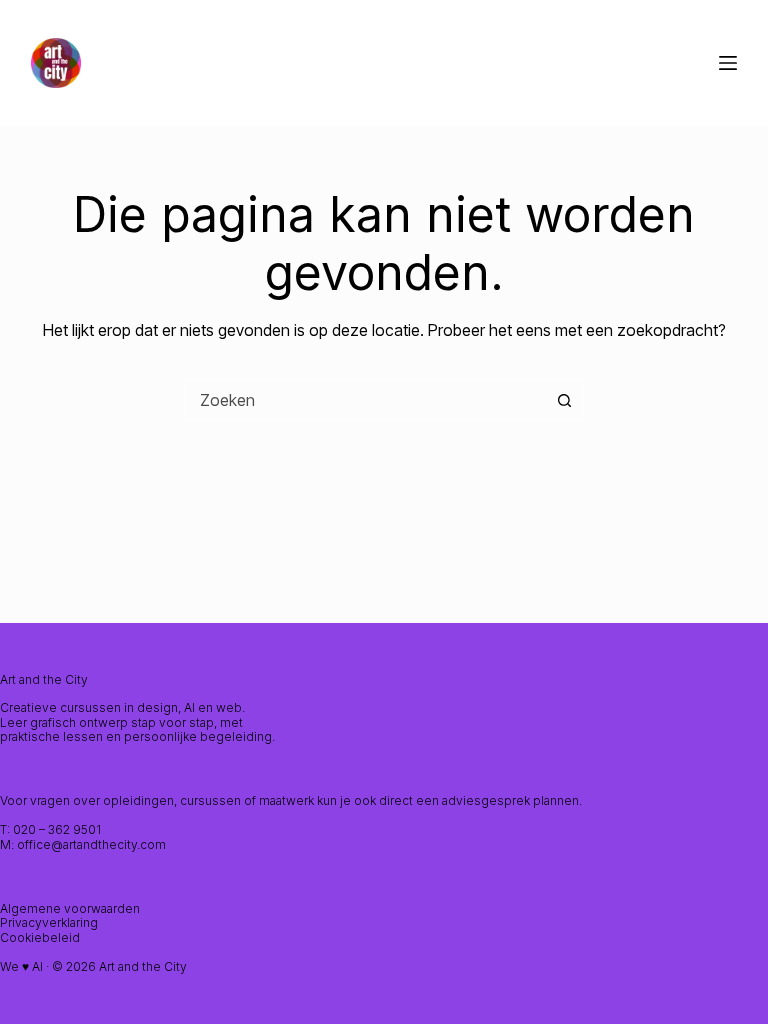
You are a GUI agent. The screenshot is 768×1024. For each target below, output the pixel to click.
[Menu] (728, 63)
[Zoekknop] (564, 400)
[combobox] (365, 400)
